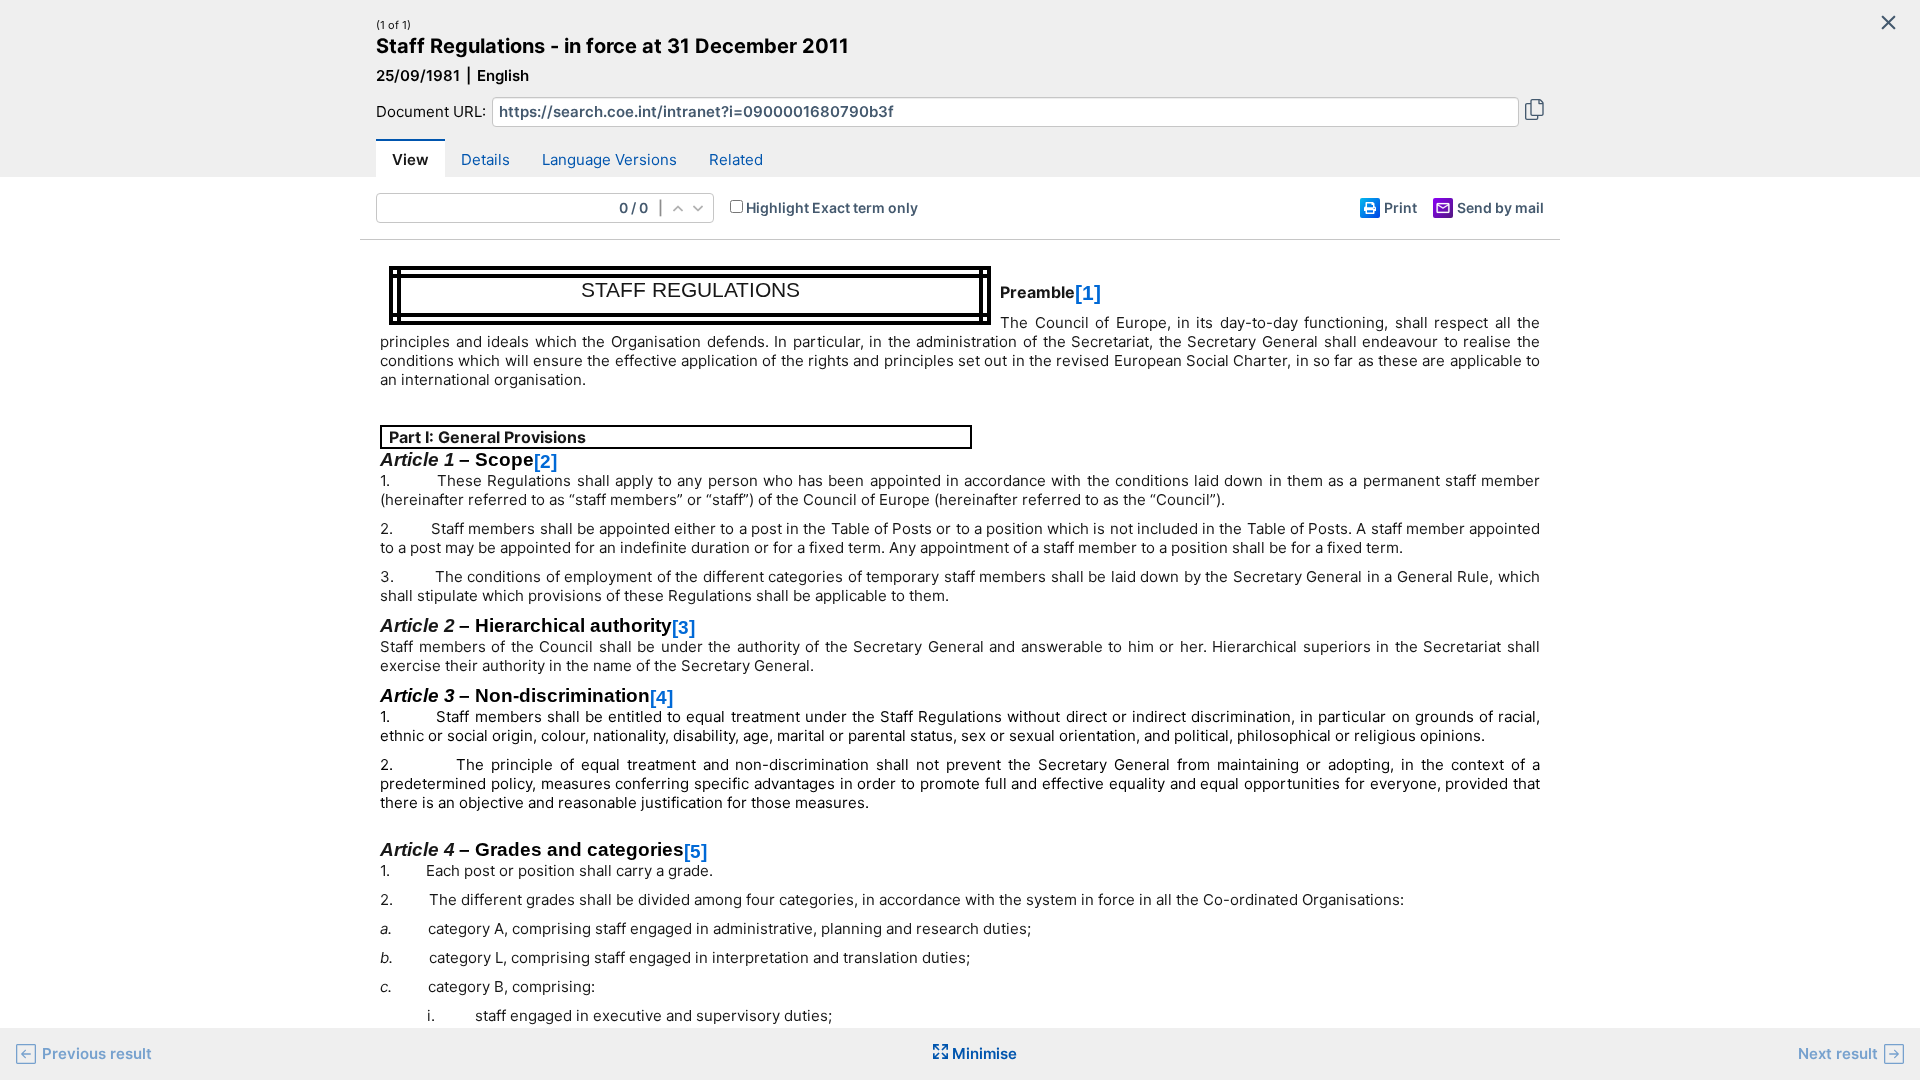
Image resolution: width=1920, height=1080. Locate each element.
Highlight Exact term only (832, 207)
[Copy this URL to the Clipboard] (1534, 112)
